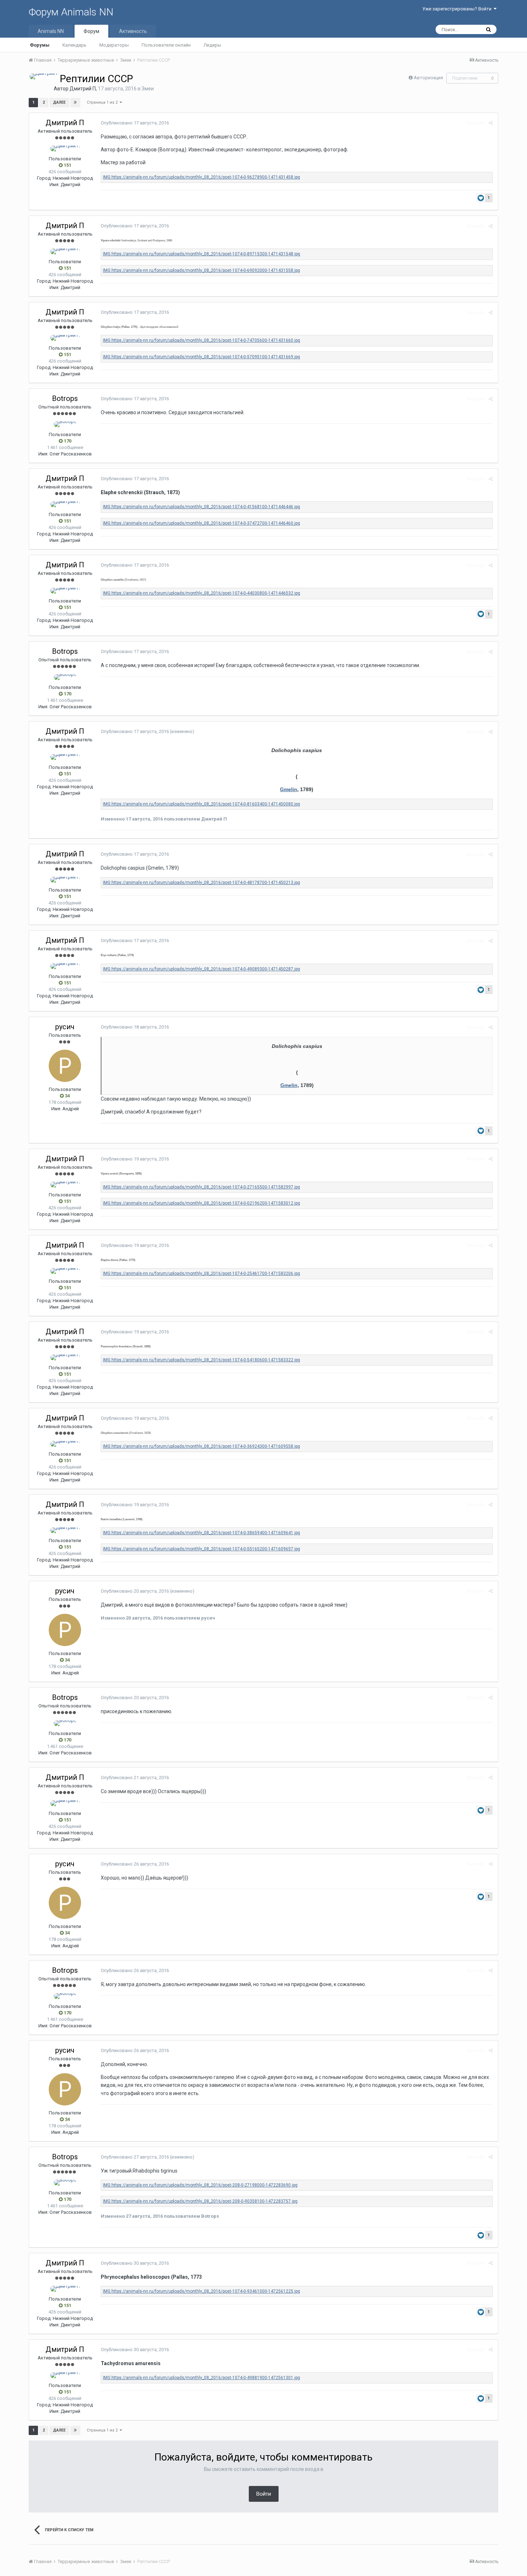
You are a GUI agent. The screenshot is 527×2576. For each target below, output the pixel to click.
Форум (91, 31)
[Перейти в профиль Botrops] (65, 424)
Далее (59, 102)
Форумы (40, 45)
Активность (133, 31)
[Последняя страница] (75, 103)
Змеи (148, 89)
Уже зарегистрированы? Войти (458, 9)
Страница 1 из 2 (103, 102)
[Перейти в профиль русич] (65, 1066)
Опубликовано (135, 123)
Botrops (65, 398)
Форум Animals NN (71, 12)
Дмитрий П (83, 89)
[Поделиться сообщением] (491, 123)
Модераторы (114, 45)
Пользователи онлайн (166, 45)
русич (65, 1027)
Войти (264, 2494)
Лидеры (212, 45)
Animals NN (51, 31)
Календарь (74, 45)
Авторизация (428, 78)
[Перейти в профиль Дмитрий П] (44, 76)
